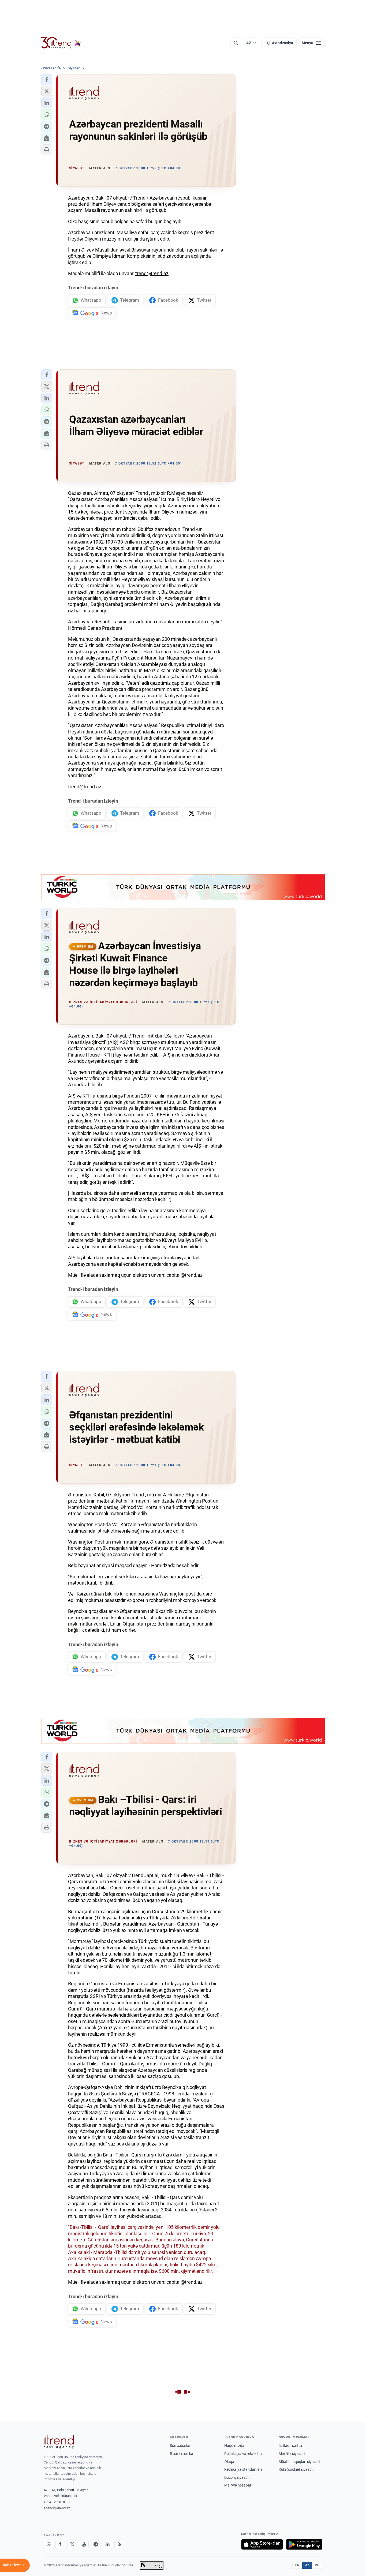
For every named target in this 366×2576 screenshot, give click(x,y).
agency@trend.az (57, 2508)
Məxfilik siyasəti (292, 2454)
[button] (47, 80)
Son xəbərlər (180, 2446)
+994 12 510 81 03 (57, 2502)
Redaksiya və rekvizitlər (243, 2454)
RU (317, 2565)
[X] (72, 2544)
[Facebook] (60, 2544)
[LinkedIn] (107, 2544)
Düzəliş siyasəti (237, 2477)
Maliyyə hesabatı (238, 2485)
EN (297, 2565)
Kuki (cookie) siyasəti (296, 2469)
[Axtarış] (236, 43)
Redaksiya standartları (243, 2469)
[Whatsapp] (48, 2544)
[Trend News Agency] (59, 2442)
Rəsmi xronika (182, 2454)
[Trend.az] (61, 43)
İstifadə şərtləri (291, 2446)
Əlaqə (229, 2462)
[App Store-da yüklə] (262, 2544)
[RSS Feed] (119, 2544)
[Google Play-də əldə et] (304, 2544)
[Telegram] (96, 2544)
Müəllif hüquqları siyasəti (299, 2462)
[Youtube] (84, 2544)
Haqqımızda (234, 2446)
